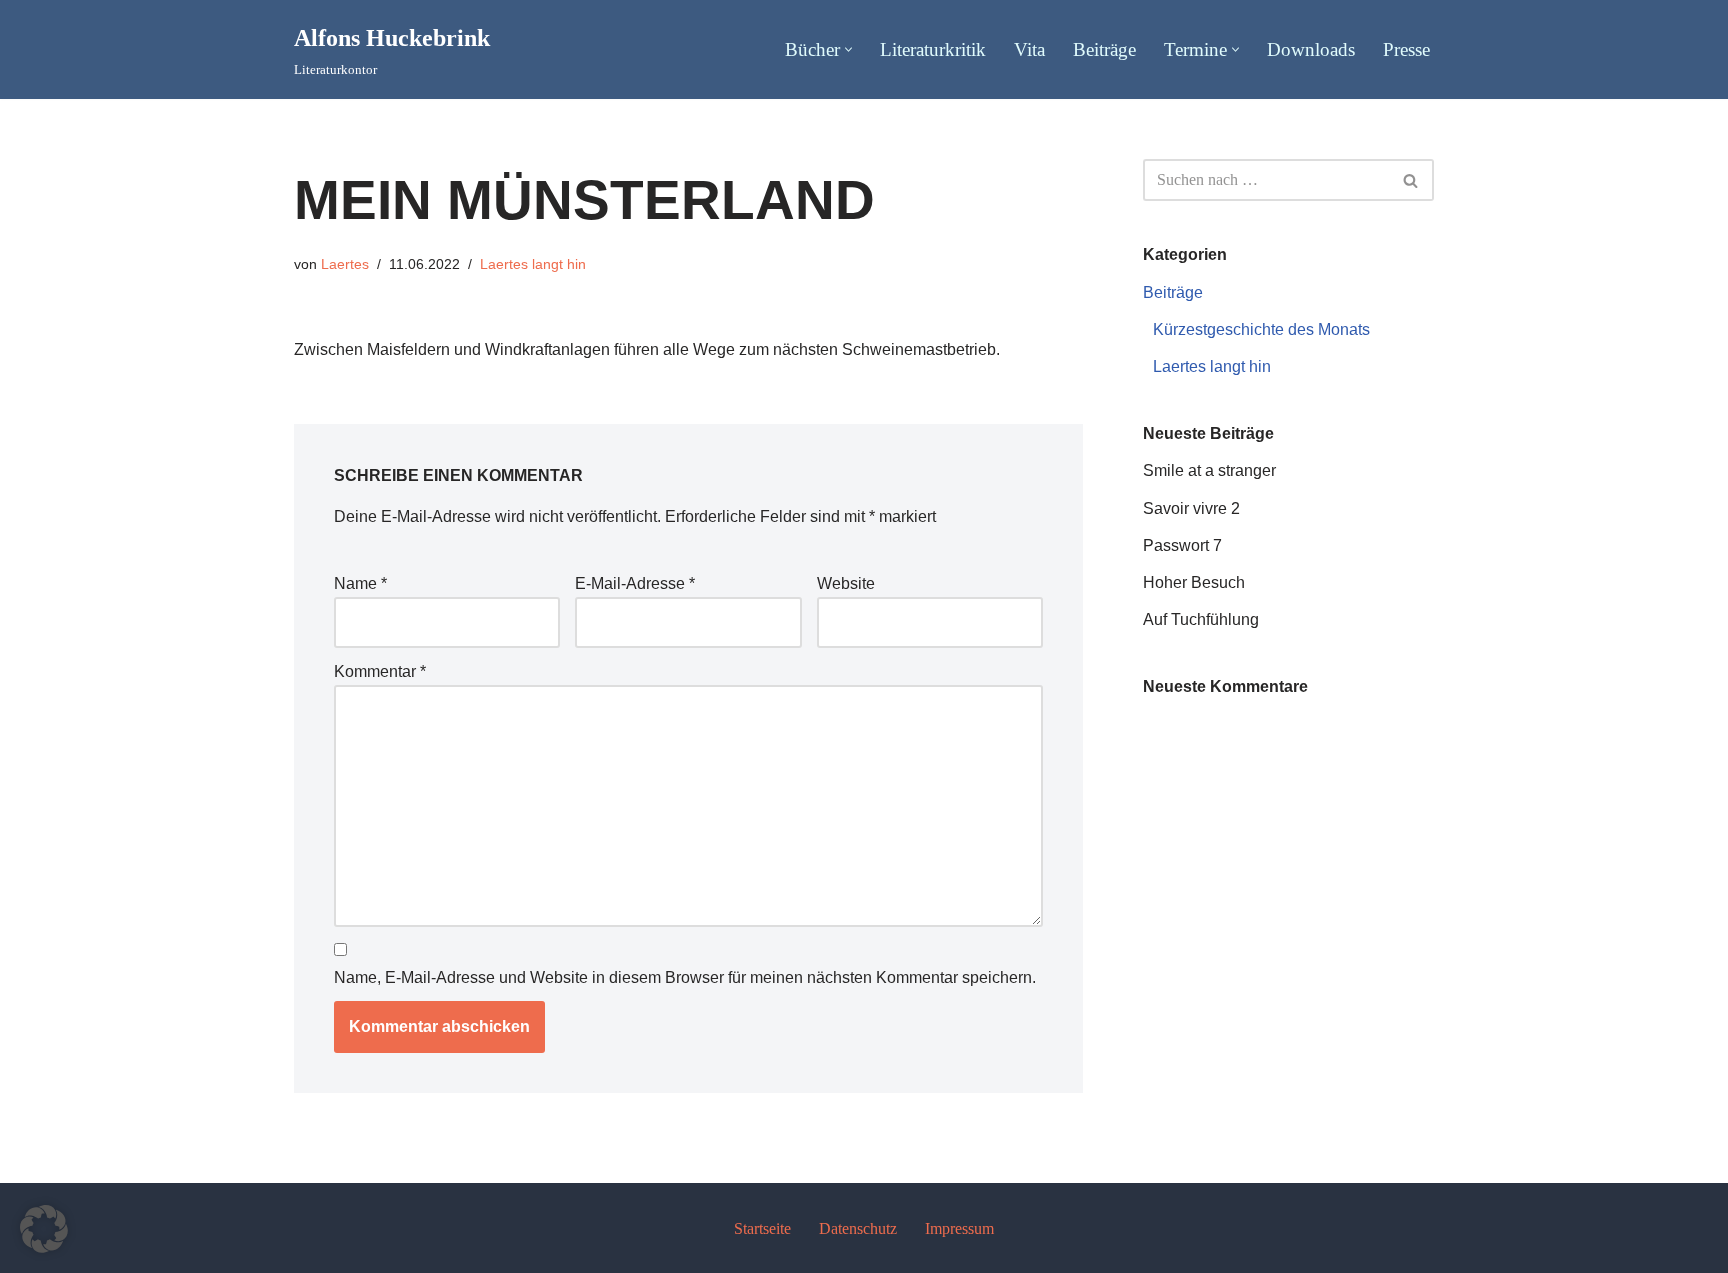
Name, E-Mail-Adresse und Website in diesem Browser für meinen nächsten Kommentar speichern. (685, 977)
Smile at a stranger (1209, 470)
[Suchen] (1411, 180)
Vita (1029, 49)
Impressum (959, 1228)
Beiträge (1104, 49)
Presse (1406, 49)
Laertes (345, 264)
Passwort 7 (1182, 545)
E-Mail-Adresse (635, 583)
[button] (848, 49)
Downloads (1311, 49)
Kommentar (380, 671)
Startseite (762, 1228)
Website (846, 583)
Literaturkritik (933, 49)
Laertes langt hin (533, 264)
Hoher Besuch (1194, 582)
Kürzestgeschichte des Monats (1261, 329)
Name (360, 583)
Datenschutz (858, 1228)
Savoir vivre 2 (1191, 508)
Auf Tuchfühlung (1201, 619)
